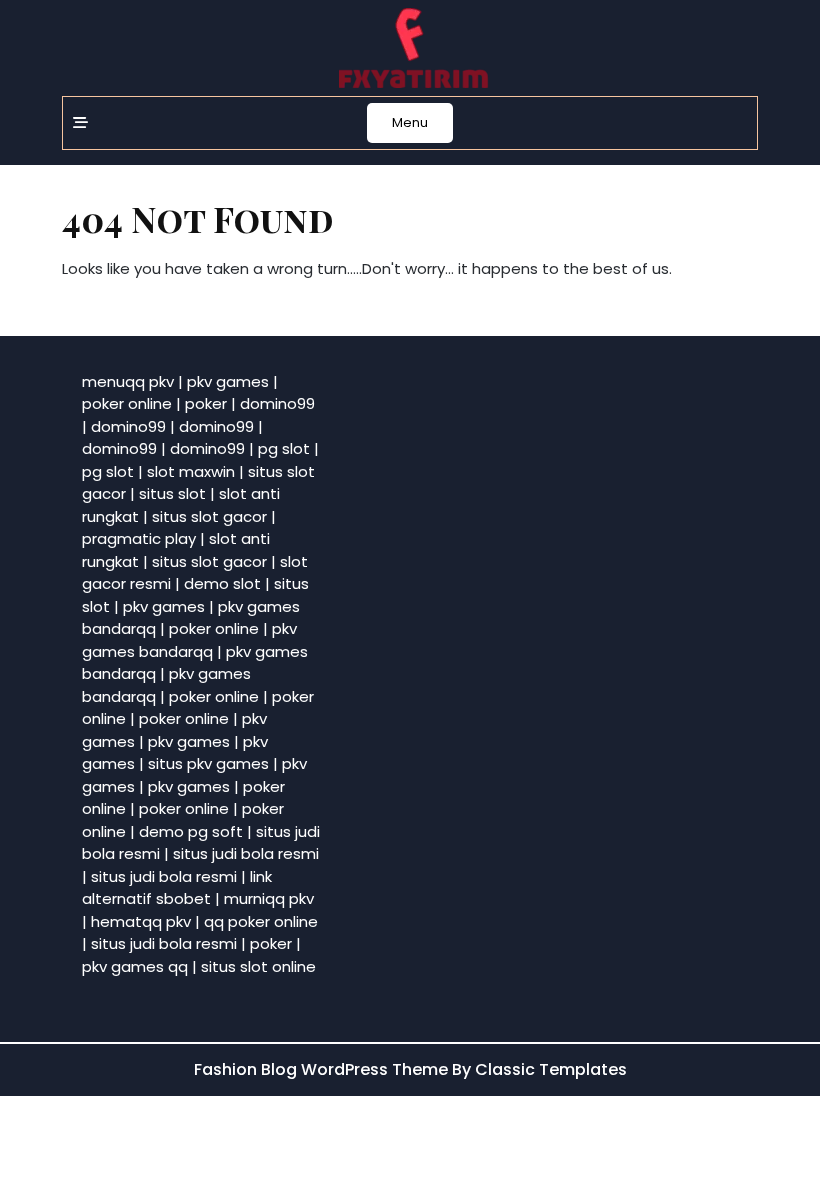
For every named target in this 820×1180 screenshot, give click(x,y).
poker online (127, 403)
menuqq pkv (128, 381)
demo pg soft (191, 831)
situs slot (172, 493)
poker (206, 403)
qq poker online (261, 921)
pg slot (284, 448)
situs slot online (258, 966)
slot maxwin (191, 471)
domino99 (277, 403)
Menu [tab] (410, 122)
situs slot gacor (209, 516)
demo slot (222, 583)
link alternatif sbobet (177, 888)
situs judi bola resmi (246, 853)
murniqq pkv (269, 898)
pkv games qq (135, 966)
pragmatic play (139, 538)
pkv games (228, 381)
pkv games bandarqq (189, 640)
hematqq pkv (141, 921)
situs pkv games (208, 763)
